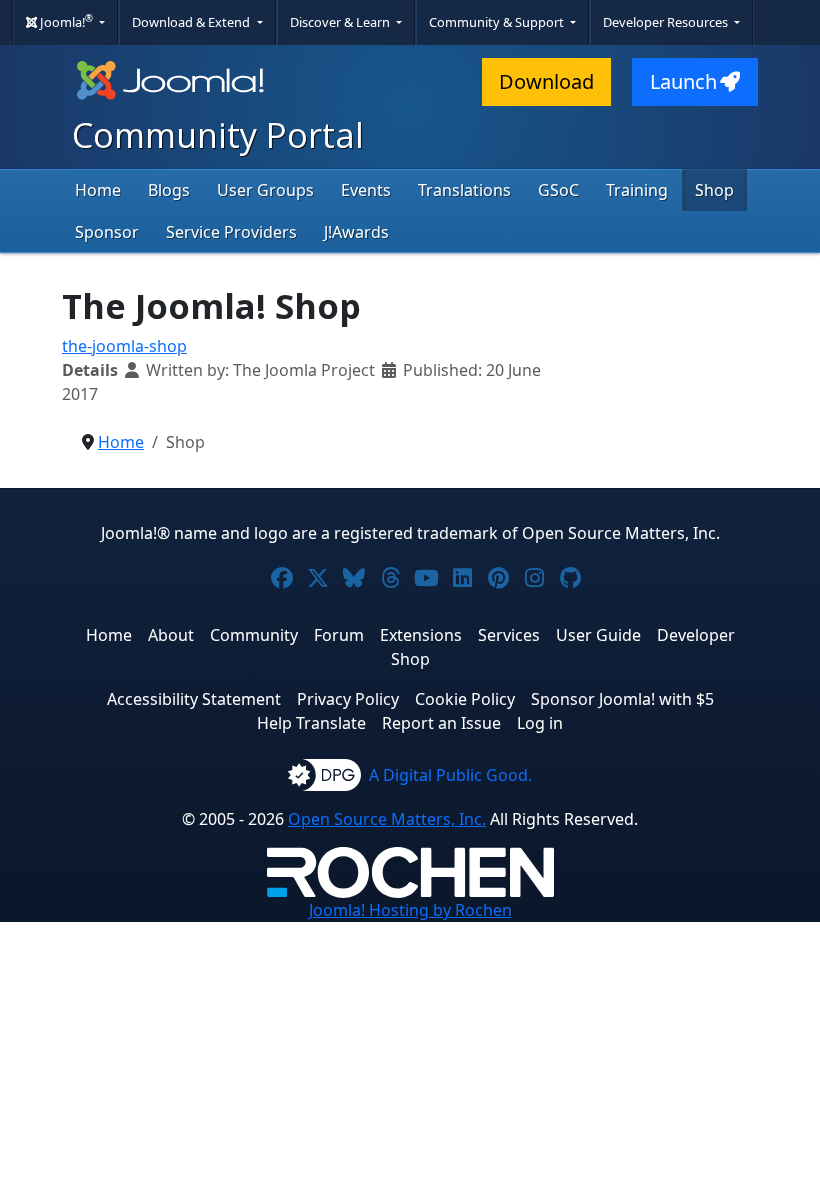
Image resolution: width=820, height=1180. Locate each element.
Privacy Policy (348, 699)
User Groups (265, 190)
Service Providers (231, 232)
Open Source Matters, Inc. (387, 819)
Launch (683, 81)
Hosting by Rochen (410, 910)
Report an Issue (441, 723)
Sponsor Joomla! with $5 (622, 699)
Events (366, 190)
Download (546, 81)
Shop (714, 190)
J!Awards (356, 232)
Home (98, 190)
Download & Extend (192, 22)
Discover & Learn (341, 22)
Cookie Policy (465, 699)
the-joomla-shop (124, 346)
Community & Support (498, 22)
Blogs (169, 190)
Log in (540, 723)
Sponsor (107, 232)
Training (637, 190)
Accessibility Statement (194, 699)
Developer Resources (667, 22)
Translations (464, 190)
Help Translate (311, 723)
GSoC (558, 190)
